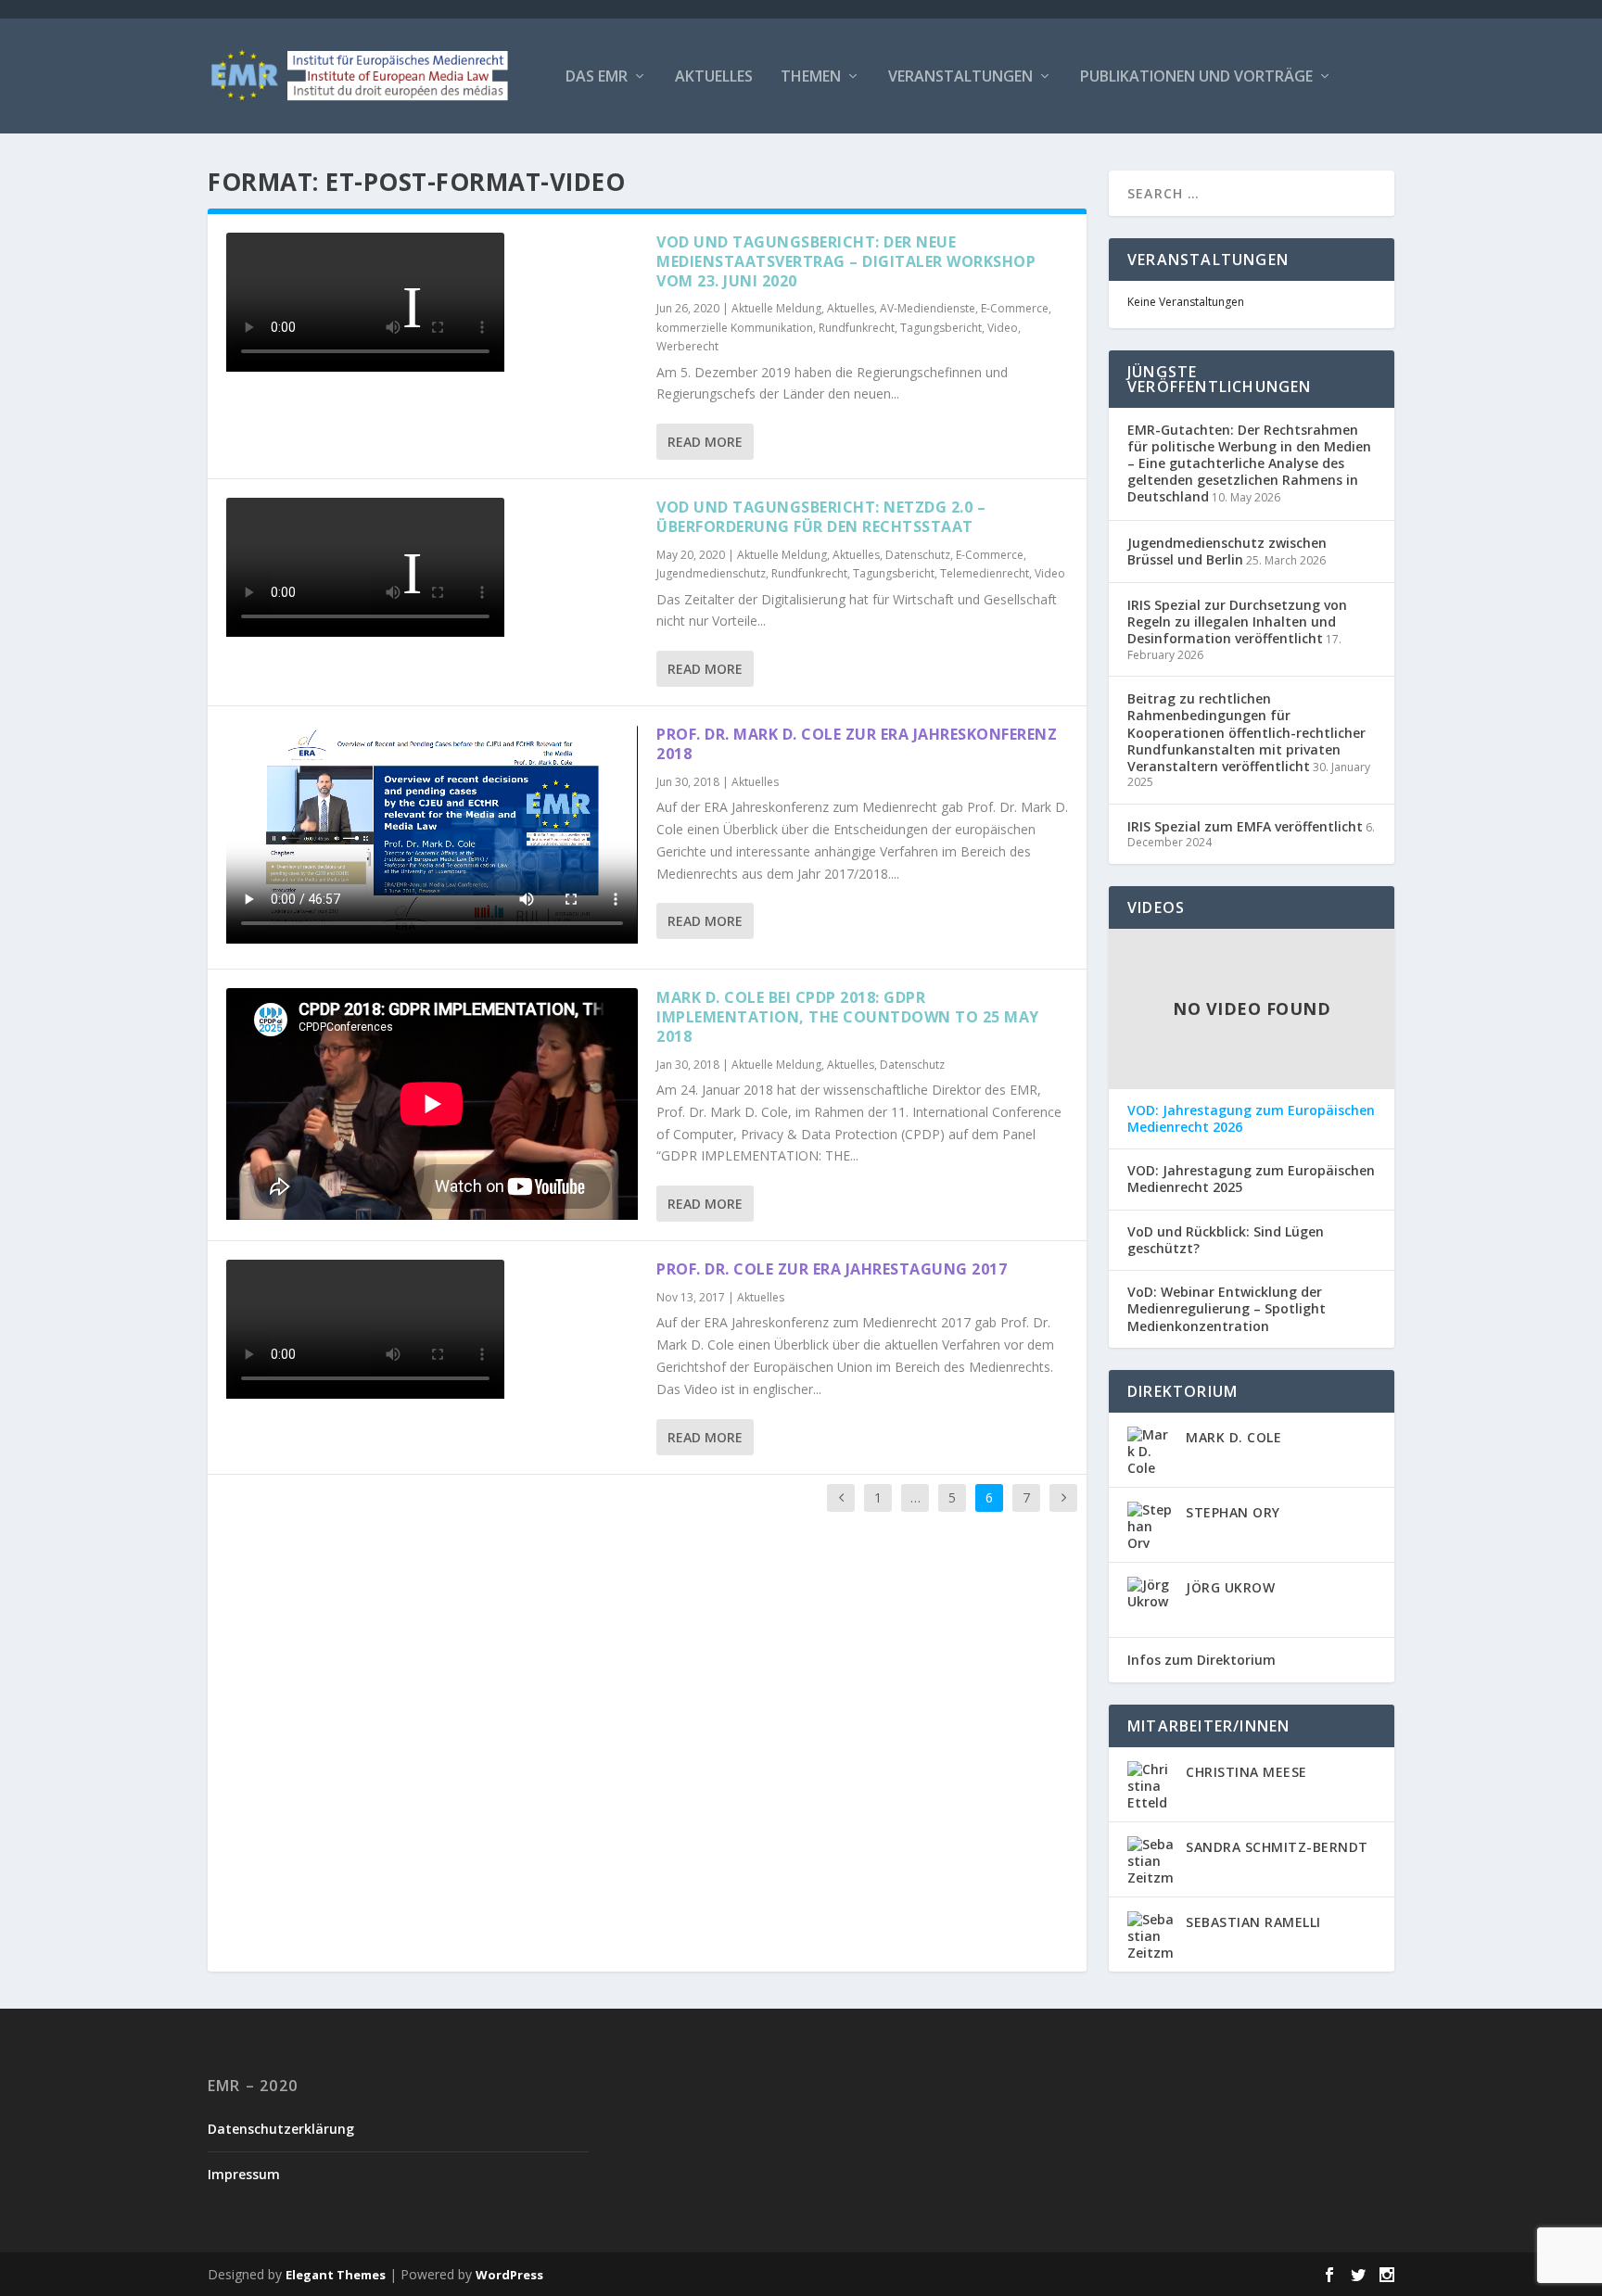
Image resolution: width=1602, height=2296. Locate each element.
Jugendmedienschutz (711, 573)
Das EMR (597, 77)
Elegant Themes (336, 2275)
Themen (811, 77)
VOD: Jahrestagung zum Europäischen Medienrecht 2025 (1251, 1179)
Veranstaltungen (960, 77)
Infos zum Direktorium (1201, 1660)
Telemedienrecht (985, 573)
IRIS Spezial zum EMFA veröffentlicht (1245, 826)
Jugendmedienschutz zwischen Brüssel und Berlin (1227, 551)
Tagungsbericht (941, 328)
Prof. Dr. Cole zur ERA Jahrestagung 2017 (832, 1269)
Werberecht (687, 346)
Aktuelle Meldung (776, 308)
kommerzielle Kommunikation (735, 328)
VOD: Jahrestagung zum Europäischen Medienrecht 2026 (1251, 1119)
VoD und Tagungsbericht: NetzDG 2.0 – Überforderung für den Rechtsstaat (821, 517)
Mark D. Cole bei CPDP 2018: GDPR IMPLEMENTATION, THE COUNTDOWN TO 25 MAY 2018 (848, 1017)
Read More (705, 442)
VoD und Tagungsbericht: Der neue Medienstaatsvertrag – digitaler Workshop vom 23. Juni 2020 (846, 261)
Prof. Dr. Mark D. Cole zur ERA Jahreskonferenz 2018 (857, 744)
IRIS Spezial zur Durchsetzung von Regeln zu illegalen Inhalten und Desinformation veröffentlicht (1237, 622)
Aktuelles (714, 77)
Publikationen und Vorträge (1196, 77)
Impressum (244, 2174)
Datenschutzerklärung (281, 2129)
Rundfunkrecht (857, 328)
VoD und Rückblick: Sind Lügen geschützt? (1226, 1240)
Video (1003, 328)
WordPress (509, 2275)
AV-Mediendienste (928, 308)
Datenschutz (918, 555)
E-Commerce (1015, 308)
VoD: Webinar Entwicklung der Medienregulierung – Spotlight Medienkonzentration (1227, 1309)
